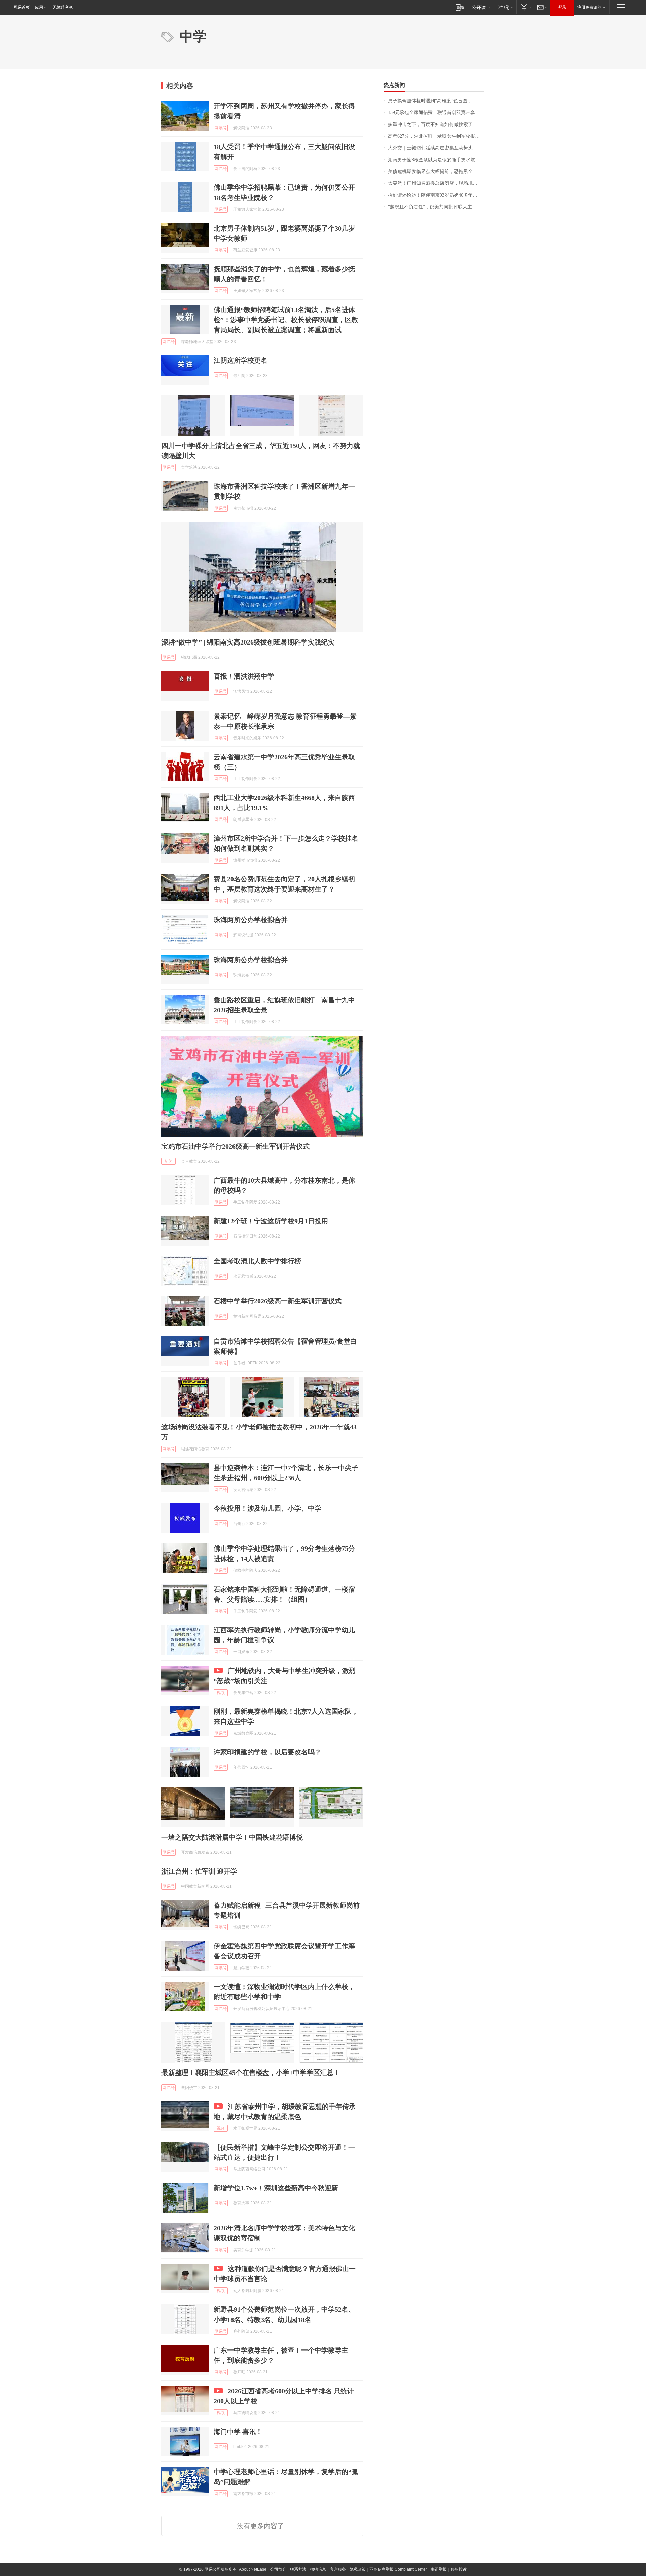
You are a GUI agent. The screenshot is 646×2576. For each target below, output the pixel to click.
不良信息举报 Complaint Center (398, 2569)
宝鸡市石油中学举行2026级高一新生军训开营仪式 (236, 1146)
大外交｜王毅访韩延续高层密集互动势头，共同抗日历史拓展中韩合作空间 (436, 148)
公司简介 (278, 2569)
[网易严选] (505, 7)
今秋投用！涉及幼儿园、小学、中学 (267, 1508)
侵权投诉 (459, 2569)
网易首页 (22, 7)
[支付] (525, 7)
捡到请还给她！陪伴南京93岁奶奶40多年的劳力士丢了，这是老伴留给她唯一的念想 (436, 195)
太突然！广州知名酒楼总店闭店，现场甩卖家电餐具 (436, 183)
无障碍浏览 (63, 7)
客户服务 (338, 2569)
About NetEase (253, 2569)
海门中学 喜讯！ (238, 2432)
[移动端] (460, 7)
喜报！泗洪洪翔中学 (244, 676)
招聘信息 (318, 2569)
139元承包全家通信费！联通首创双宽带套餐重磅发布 (436, 113)
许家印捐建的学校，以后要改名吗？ (267, 1752)
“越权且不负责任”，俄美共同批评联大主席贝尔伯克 (436, 207)
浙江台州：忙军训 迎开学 (199, 1871)
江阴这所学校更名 (241, 360)
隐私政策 (358, 2569)
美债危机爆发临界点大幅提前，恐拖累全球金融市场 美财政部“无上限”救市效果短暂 (436, 171)
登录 (562, 7)
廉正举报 (439, 2569)
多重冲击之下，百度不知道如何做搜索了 (430, 124)
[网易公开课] (481, 7)
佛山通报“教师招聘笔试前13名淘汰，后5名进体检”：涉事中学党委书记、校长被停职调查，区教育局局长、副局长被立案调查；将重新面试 (286, 320)
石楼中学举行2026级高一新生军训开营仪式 (278, 1301)
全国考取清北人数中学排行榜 (257, 1261)
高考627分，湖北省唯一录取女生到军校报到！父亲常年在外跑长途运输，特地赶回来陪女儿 (436, 136)
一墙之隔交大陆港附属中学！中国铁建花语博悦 (232, 1837)
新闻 (169, 1161)
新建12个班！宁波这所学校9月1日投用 (271, 1221)
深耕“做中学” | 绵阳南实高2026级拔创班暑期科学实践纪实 (248, 642)
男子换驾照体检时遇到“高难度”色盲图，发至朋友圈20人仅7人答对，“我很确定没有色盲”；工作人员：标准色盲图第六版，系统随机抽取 (436, 101)
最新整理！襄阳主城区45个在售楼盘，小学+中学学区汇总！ (251, 2073)
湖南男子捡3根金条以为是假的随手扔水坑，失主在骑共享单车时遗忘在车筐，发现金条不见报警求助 (436, 160)
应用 (39, 7)
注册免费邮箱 (589, 7)
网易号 (221, 128)
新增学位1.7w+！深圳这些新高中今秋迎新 (276, 2188)
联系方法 (298, 2569)
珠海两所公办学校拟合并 (251, 920)
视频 (221, 1693)
